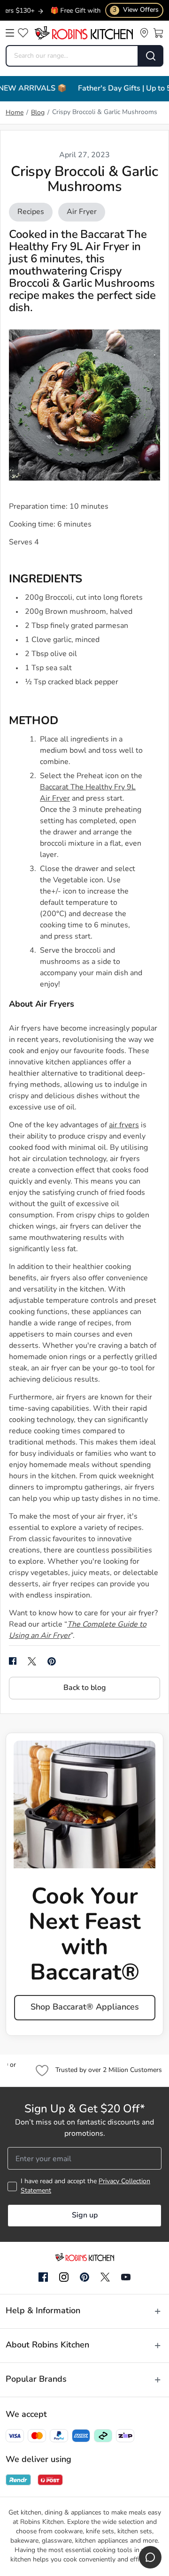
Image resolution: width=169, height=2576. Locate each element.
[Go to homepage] (84, 33)
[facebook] (13, 1661)
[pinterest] (52, 1661)
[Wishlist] (23, 33)
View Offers (136, 10)
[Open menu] (10, 33)
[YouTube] (126, 2277)
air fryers (124, 1125)
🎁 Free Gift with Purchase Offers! (85, 11)
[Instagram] (64, 2278)
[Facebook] (43, 2278)
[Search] (151, 56)
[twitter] (32, 1661)
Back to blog (84, 1688)
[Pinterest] (84, 2277)
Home (15, 113)
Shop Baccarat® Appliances (85, 2008)
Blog (38, 113)
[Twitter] (105, 2277)
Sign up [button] (85, 2216)
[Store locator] (144, 33)
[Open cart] (158, 33)
